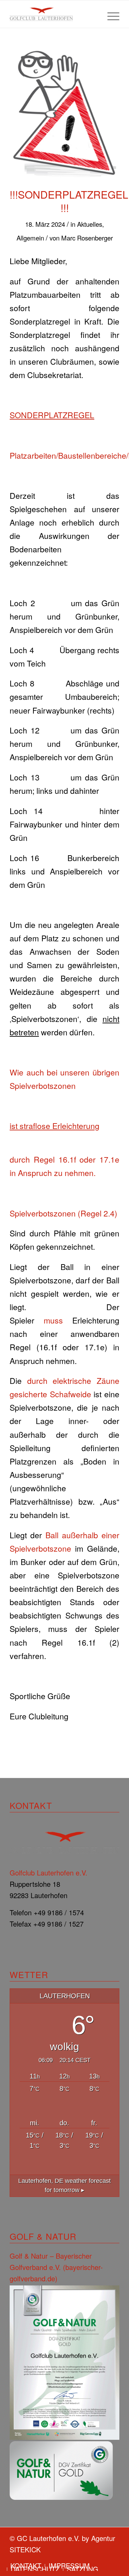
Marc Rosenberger (87, 238)
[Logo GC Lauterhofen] (53, 14)
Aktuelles (90, 224)
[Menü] (110, 14)
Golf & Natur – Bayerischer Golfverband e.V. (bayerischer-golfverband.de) (56, 2267)
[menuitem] (110, 14)
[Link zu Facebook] (104, 2559)
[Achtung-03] (64, 112)
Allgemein (30, 238)
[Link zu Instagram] (114, 2559)
